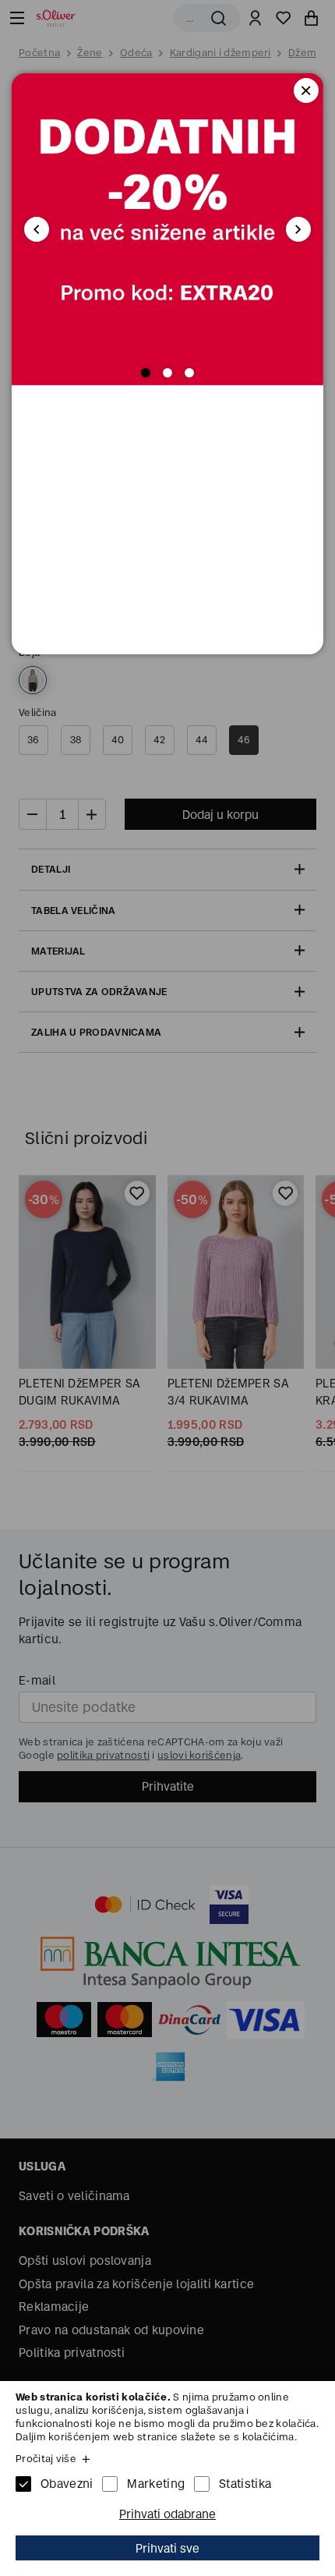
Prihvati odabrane (167, 2514)
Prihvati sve (167, 2548)
